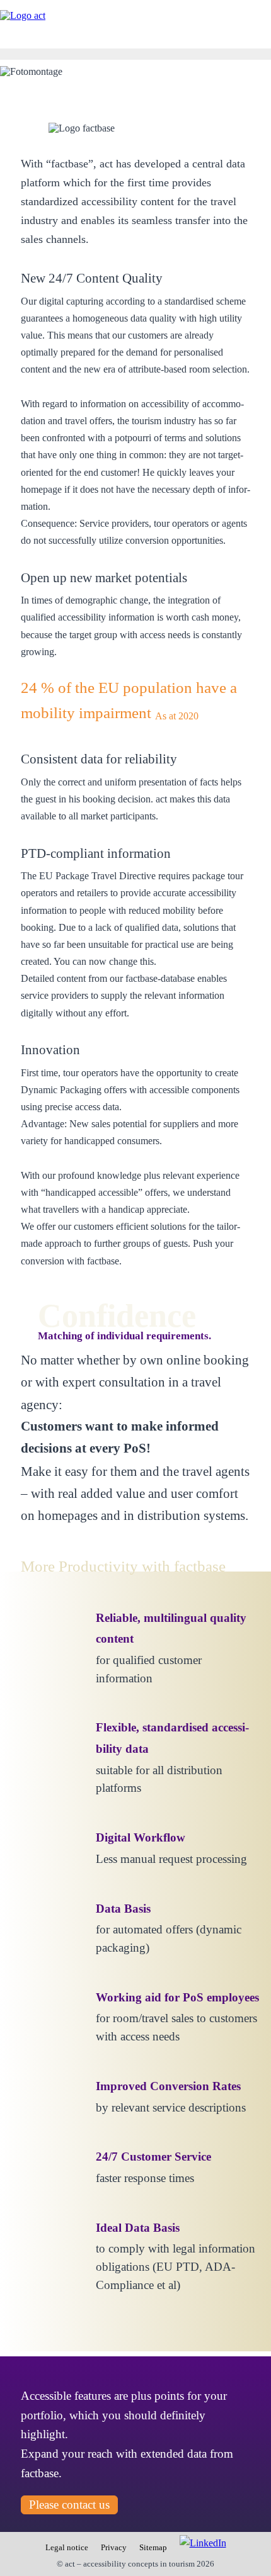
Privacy (114, 2548)
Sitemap (153, 2548)
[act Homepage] (23, 16)
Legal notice (67, 2548)
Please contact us (69, 2505)
